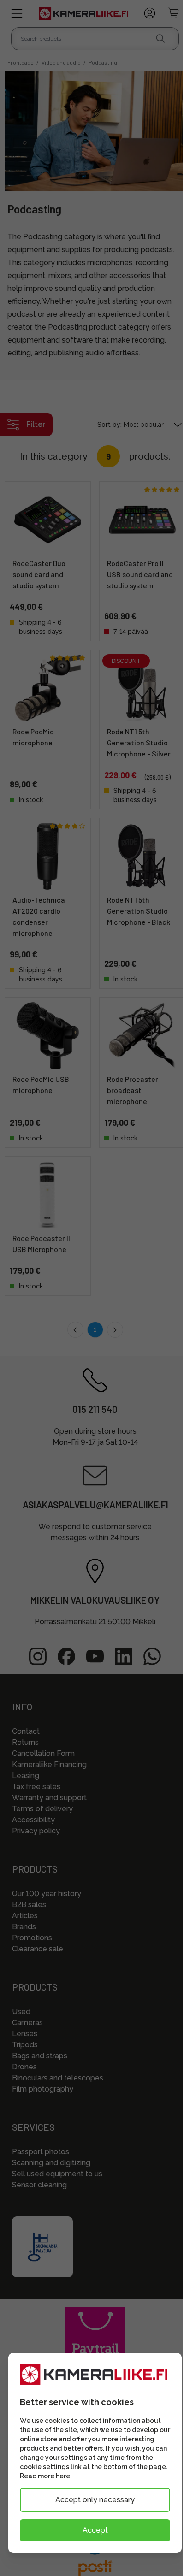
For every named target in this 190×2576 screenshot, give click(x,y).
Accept (95, 2530)
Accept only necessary (95, 2500)
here (63, 2476)
